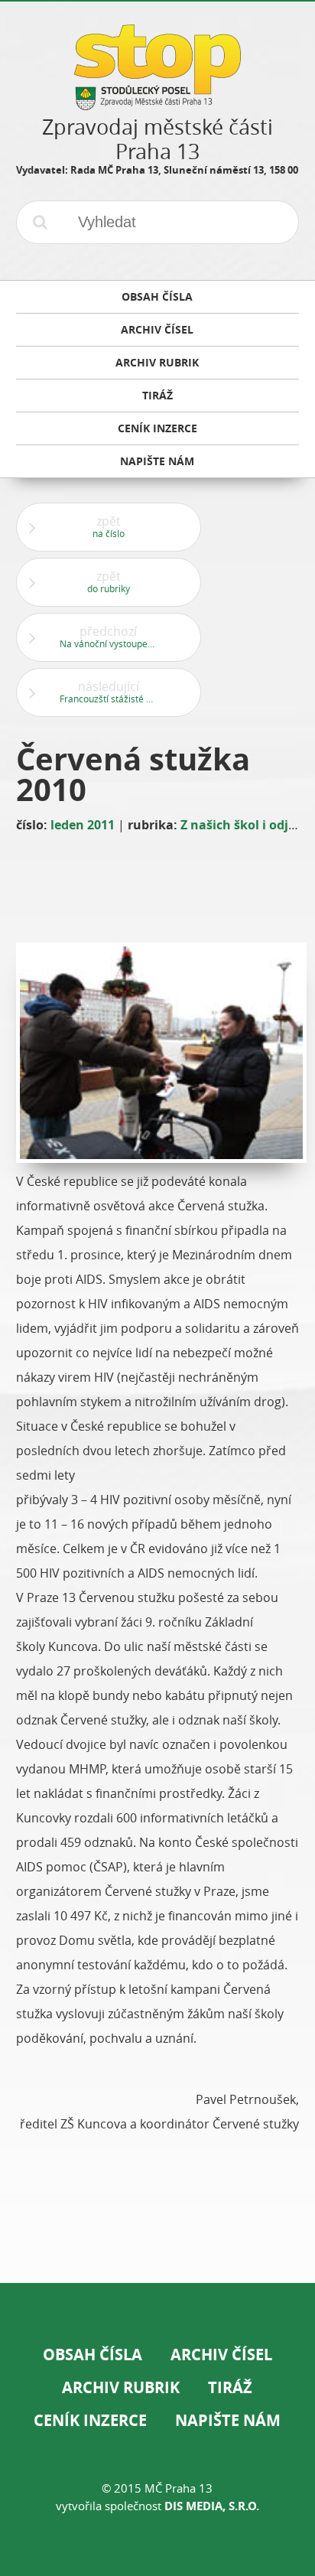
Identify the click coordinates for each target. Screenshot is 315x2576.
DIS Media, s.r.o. (212, 2506)
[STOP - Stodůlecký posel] (157, 104)
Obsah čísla (93, 2355)
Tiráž (230, 2387)
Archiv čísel (221, 2355)
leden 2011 (83, 825)
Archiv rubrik (121, 2387)
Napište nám (228, 2420)
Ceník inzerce (90, 2420)
